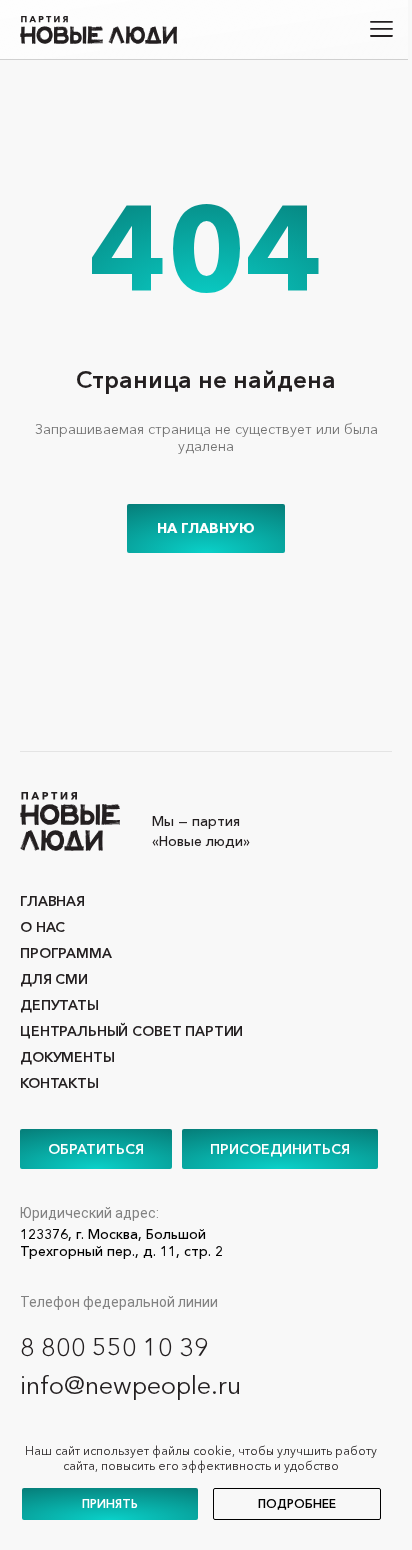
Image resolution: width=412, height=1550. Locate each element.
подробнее (297, 1503)
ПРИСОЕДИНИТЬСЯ (280, 1149)
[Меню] (382, 30)
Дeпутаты (59, 1005)
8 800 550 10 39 (114, 1347)
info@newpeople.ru (130, 1385)
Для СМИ (54, 979)
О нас (42, 927)
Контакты (59, 1083)
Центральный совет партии (131, 1031)
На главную (206, 528)
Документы (67, 1057)
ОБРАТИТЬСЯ (96, 1149)
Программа (66, 953)
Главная (52, 901)
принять (110, 1503)
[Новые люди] (98, 30)
